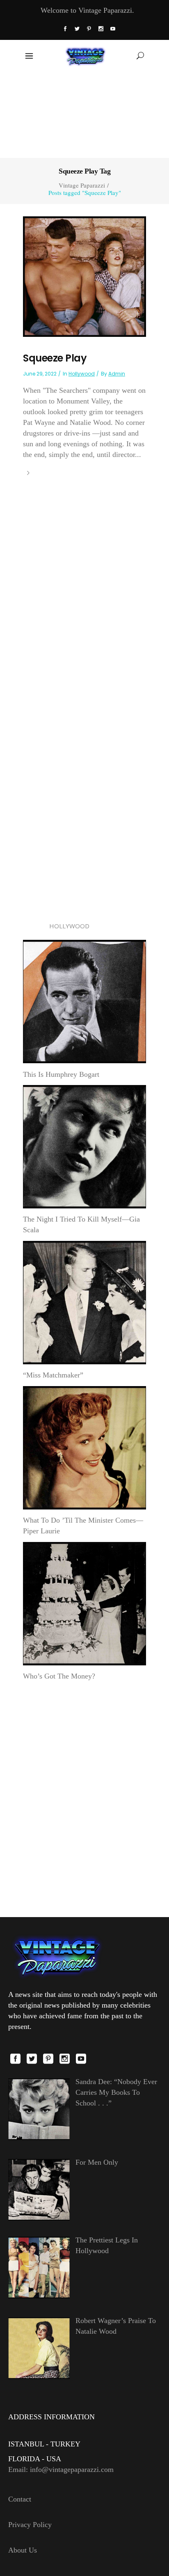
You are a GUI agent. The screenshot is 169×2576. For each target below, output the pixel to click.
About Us (23, 2550)
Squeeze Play (55, 358)
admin (117, 374)
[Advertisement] (84, 114)
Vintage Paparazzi (82, 185)
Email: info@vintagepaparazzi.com (61, 2469)
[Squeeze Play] (84, 276)
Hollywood (82, 374)
